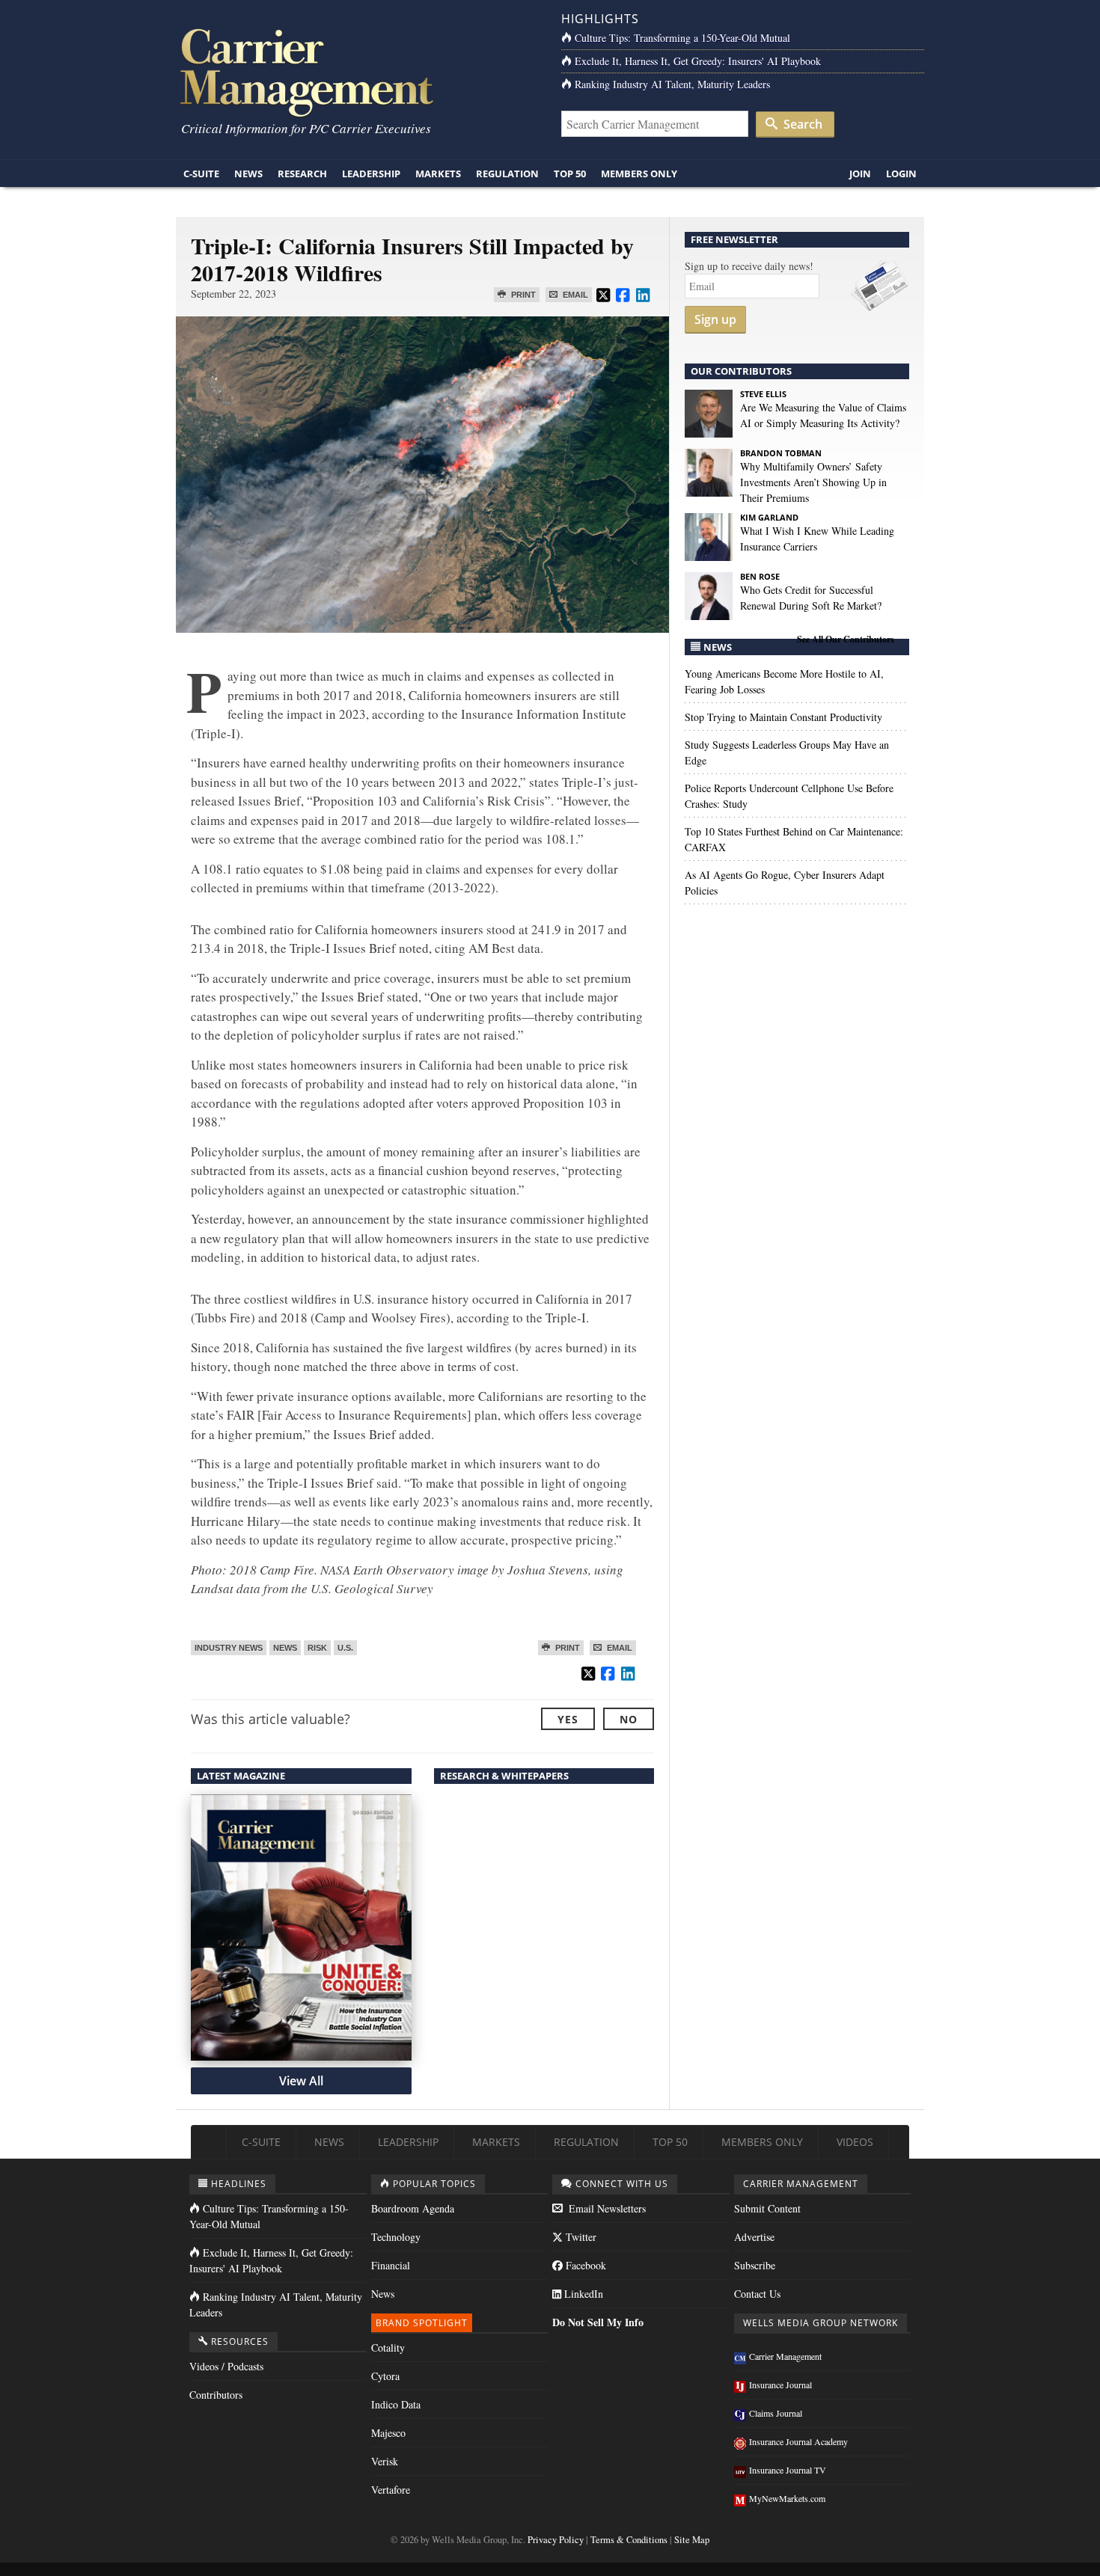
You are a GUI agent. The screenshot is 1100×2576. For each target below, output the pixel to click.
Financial (391, 2265)
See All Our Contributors (846, 639)
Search (801, 124)
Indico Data (396, 2404)
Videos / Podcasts (226, 2366)
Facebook (584, 2265)
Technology (396, 2237)
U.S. (345, 1648)
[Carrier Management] (357, 71)
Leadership (371, 174)
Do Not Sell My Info (598, 2322)
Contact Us (757, 2294)
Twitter (580, 2237)
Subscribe (755, 2265)
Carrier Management (785, 2356)
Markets (438, 174)
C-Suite (201, 174)
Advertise (754, 2237)
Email (574, 295)
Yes (568, 1719)
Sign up (715, 319)
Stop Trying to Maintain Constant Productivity (783, 717)
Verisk (385, 2461)
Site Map (692, 2540)
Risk (317, 1648)
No (629, 1719)
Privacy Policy (556, 2540)
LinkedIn (582, 2294)
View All (301, 2081)
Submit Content (767, 2208)
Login (901, 174)
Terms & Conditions (629, 2540)
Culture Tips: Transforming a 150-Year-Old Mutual (682, 38)
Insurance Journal (780, 2385)
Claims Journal (776, 2413)
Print (522, 295)
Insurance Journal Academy (798, 2441)
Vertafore (391, 2490)
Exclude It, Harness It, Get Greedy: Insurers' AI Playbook (698, 61)
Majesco (388, 2433)
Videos (855, 2142)
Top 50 (570, 174)
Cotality (388, 2347)
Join (860, 174)
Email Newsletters (606, 2208)
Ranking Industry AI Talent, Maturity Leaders (672, 84)
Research (302, 174)
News (248, 174)
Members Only (639, 174)
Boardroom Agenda (413, 2208)
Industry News (229, 1648)
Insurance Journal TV (788, 2470)
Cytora (385, 2376)
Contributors (216, 2395)
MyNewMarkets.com (787, 2498)
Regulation (507, 174)
